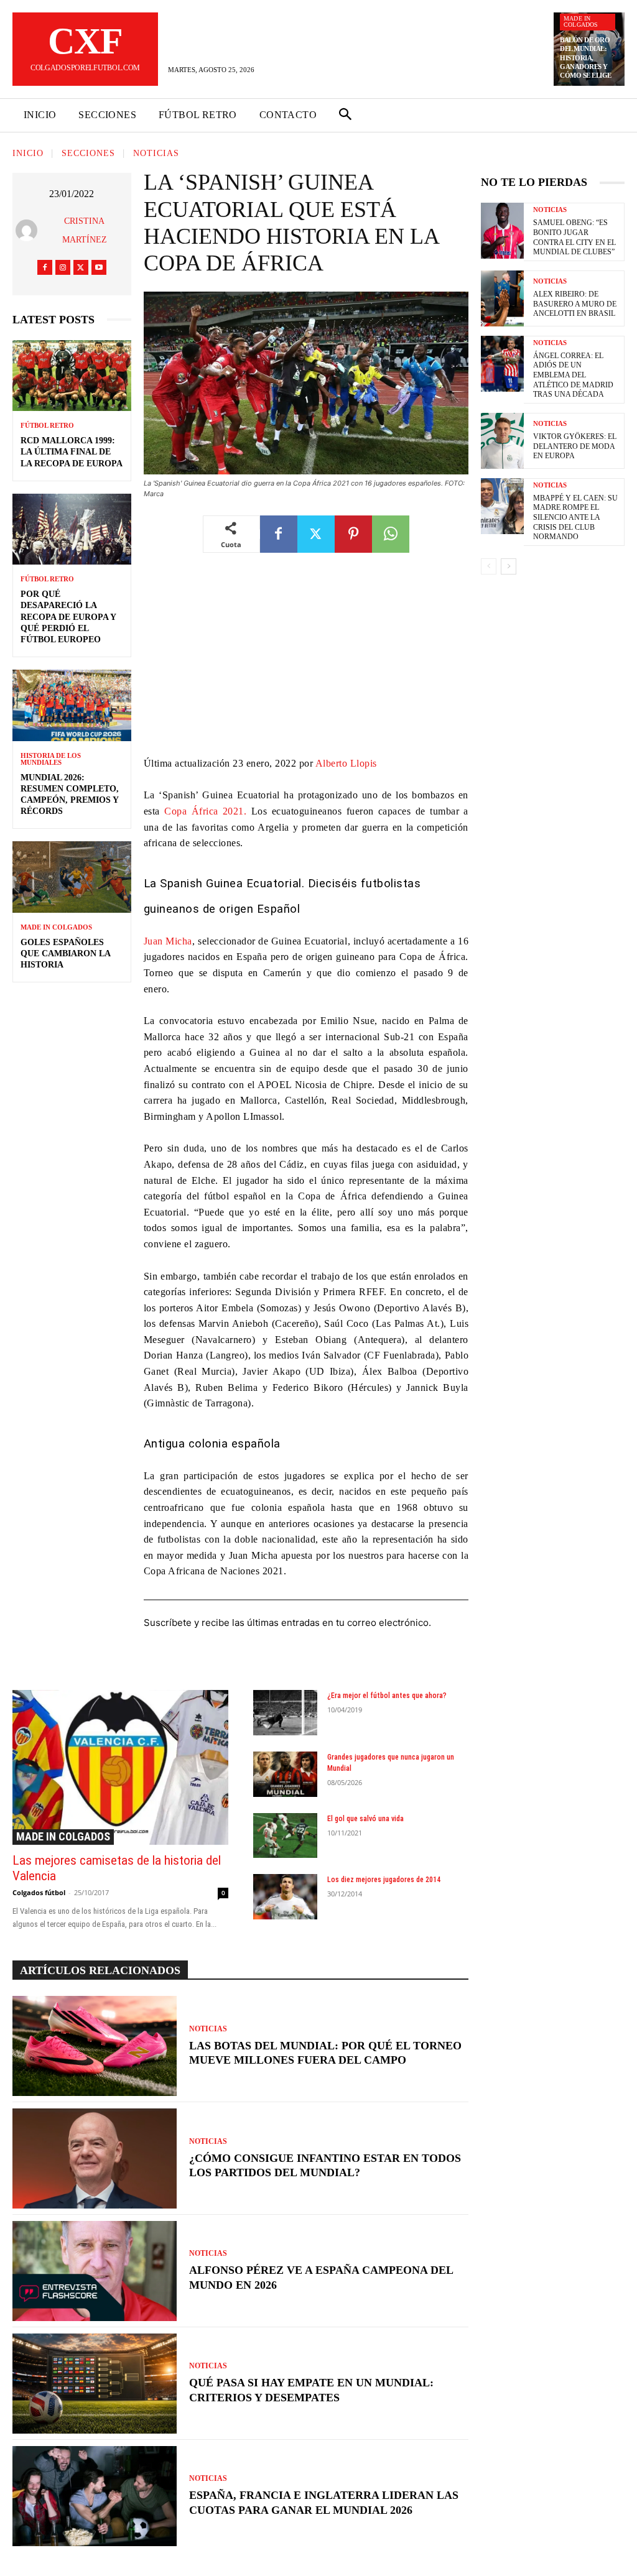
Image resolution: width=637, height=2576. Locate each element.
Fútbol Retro (47, 426)
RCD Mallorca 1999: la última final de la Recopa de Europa (72, 452)
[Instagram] (63, 267)
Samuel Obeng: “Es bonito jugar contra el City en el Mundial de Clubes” (574, 237)
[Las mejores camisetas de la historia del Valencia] (120, 1767)
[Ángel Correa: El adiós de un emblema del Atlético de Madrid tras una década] (502, 364)
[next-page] (509, 566)
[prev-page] (489, 566)
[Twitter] (81, 267)
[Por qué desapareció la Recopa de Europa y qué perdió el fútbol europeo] (72, 529)
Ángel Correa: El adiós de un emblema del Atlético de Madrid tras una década (573, 375)
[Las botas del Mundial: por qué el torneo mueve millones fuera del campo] (95, 2046)
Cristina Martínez (85, 230)
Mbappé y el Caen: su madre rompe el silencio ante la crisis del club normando (575, 517)
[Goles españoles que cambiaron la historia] (72, 877)
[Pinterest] (353, 534)
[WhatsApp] (391, 534)
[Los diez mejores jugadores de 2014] (286, 1897)
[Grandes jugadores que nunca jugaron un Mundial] (286, 1774)
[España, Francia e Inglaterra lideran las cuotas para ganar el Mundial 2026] (95, 2496)
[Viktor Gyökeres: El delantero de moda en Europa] (502, 441)
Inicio (28, 154)
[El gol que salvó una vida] (286, 1836)
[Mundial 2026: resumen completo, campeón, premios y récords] (72, 705)
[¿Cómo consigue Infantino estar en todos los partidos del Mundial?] (95, 2158)
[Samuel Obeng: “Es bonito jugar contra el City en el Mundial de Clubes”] (502, 231)
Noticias (156, 154)
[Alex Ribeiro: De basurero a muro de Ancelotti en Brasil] (502, 298)
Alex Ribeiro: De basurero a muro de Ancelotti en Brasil (575, 304)
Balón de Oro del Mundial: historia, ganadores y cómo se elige (586, 58)
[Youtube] (99, 267)
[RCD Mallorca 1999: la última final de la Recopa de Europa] (72, 376)
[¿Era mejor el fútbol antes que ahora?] (286, 1713)
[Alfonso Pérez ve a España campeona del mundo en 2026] (95, 2271)
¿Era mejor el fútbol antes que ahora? (387, 1696)
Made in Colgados (581, 21)
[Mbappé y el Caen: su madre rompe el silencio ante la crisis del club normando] (502, 506)
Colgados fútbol (39, 1892)
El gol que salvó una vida (365, 1819)
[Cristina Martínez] (29, 230)
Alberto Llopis (346, 763)
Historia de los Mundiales (51, 759)
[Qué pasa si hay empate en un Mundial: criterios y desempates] (95, 2384)
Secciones (88, 154)
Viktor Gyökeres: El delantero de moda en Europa (575, 446)
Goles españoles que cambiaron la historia (66, 953)
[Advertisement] (306, 663)
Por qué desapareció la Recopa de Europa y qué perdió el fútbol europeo (68, 617)
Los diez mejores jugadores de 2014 (384, 1880)
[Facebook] (45, 267)
